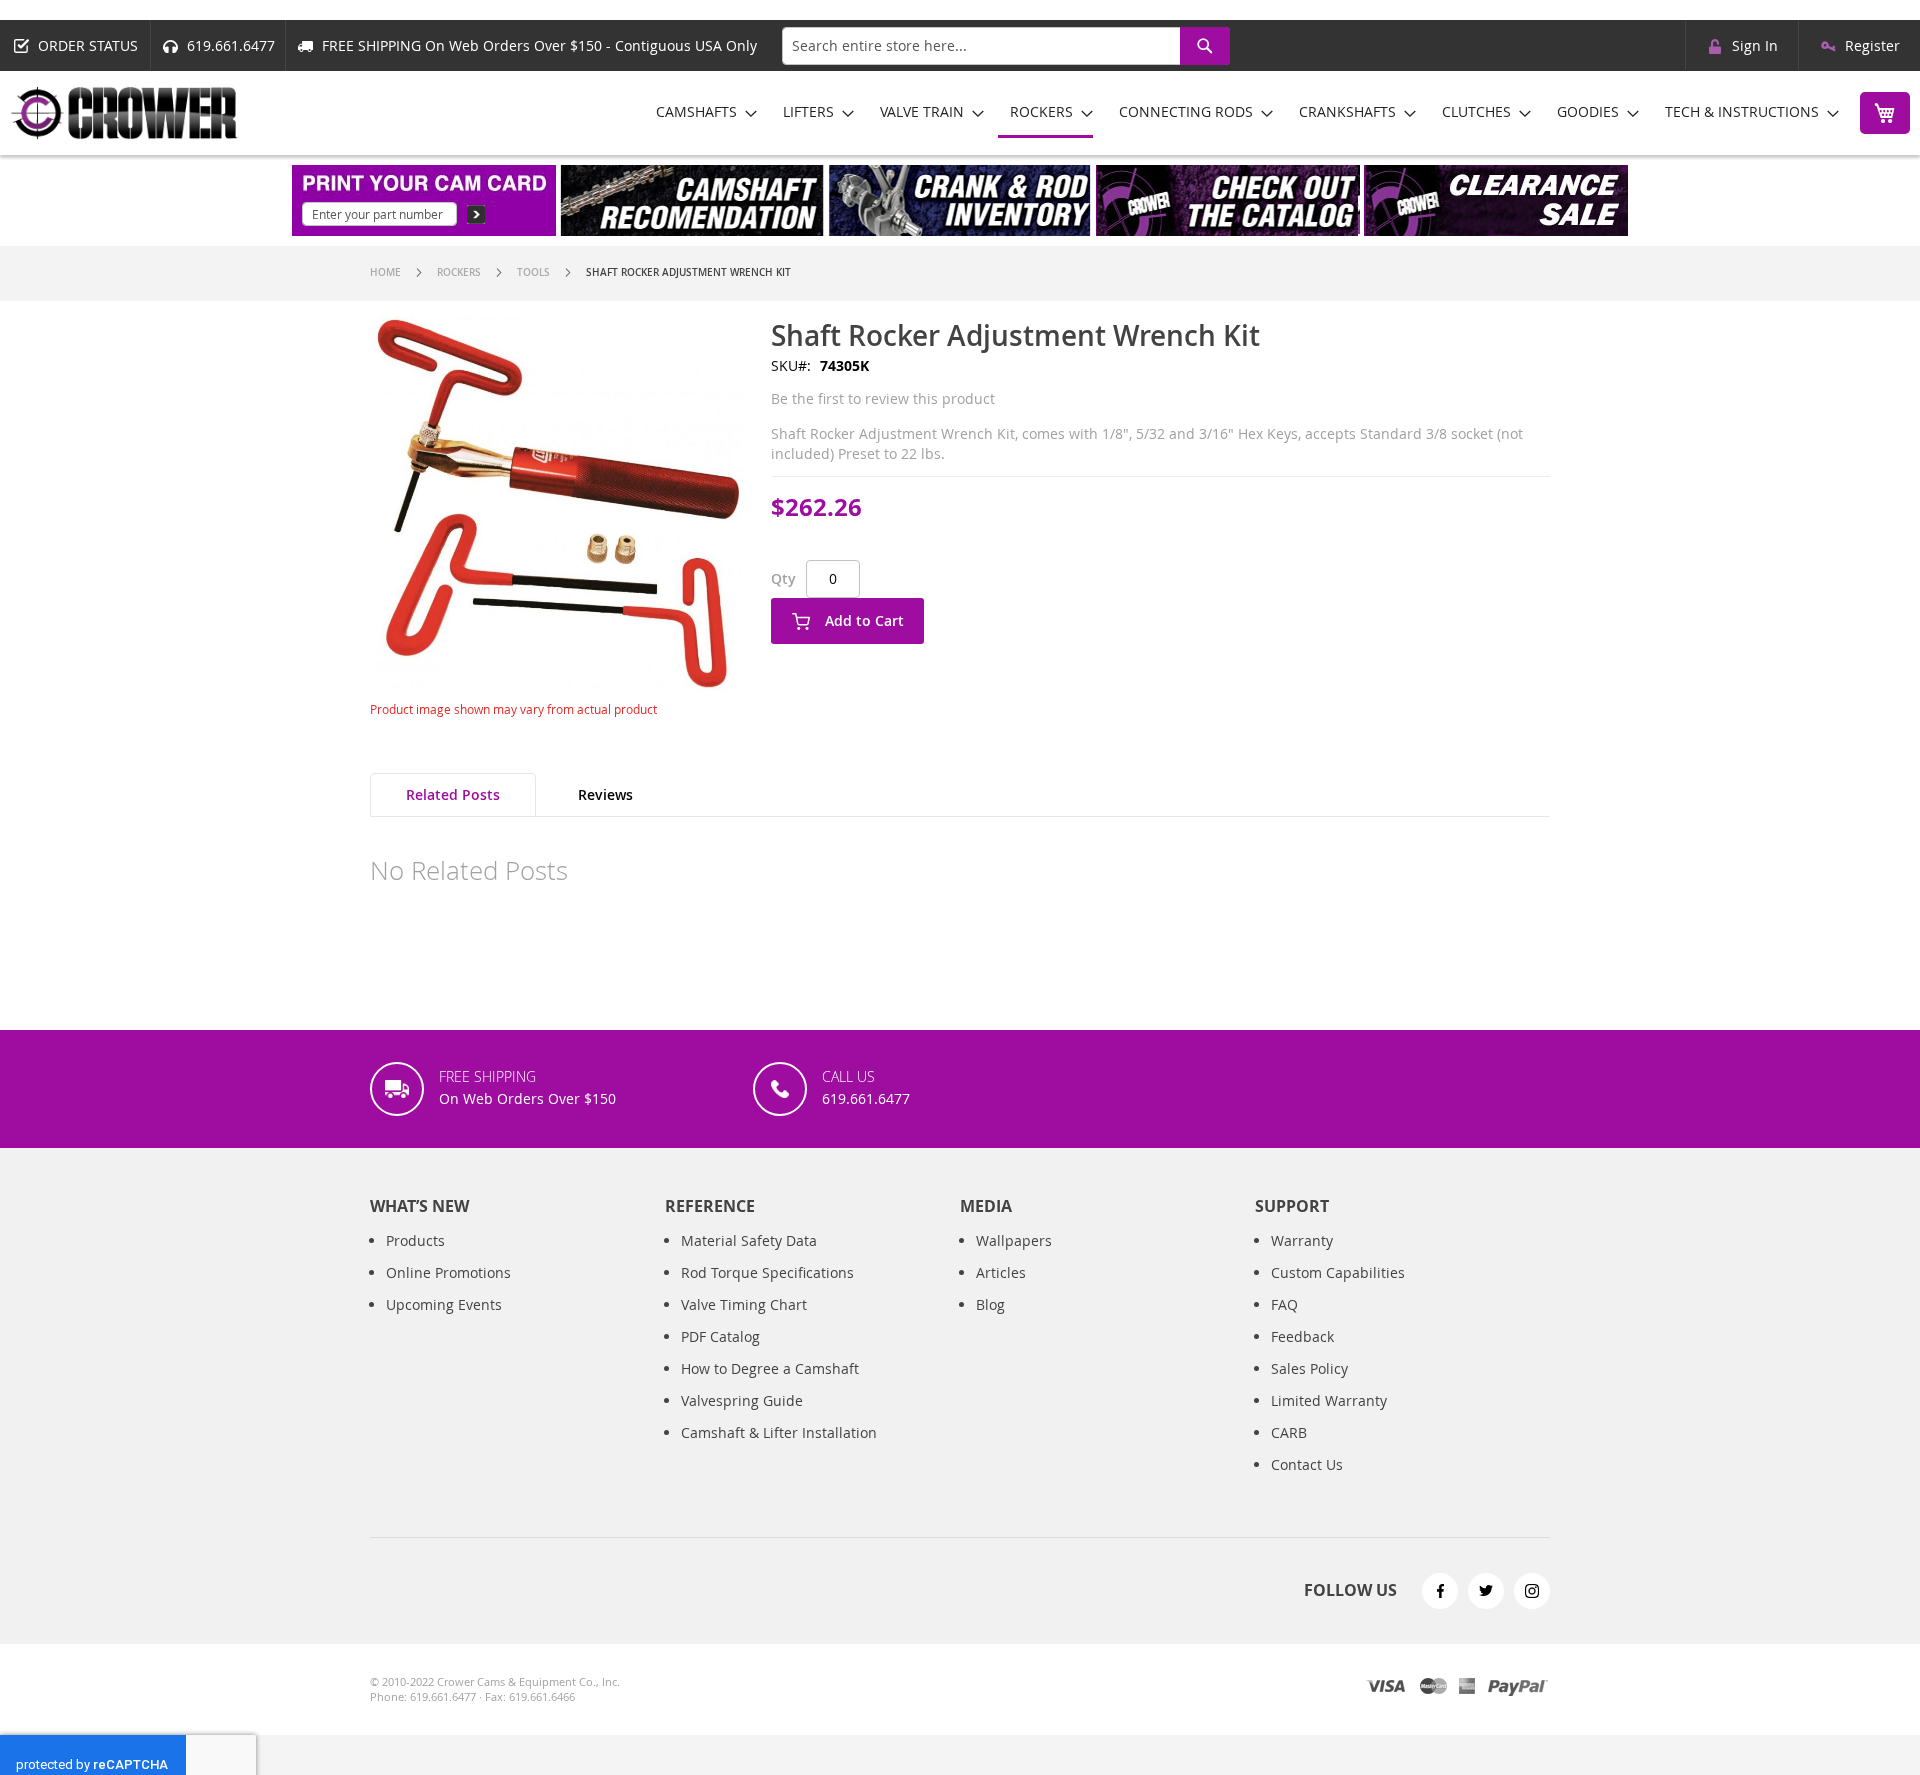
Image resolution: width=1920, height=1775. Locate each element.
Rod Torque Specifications (767, 1272)
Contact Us (1307, 1464)
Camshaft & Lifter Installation (779, 1432)
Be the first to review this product (883, 398)
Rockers (459, 272)
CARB (1289, 1432)
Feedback (1302, 1336)
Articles (1001, 1272)
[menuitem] (700, 111)
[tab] (453, 795)
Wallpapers (1014, 1240)
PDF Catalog (720, 1336)
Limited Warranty (1329, 1400)
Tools (533, 272)
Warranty (1302, 1240)
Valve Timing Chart (744, 1304)
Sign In (1755, 45)
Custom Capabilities (1338, 1272)
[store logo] (125, 113)
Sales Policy (1309, 1368)
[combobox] (1006, 46)
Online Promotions (448, 1272)
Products (415, 1240)
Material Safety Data (749, 1240)
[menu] (1240, 113)
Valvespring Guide (742, 1400)
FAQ (1284, 1304)
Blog (990, 1304)
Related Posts (453, 794)
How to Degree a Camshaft (770, 1368)
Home (385, 272)
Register (1872, 45)
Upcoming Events (444, 1304)
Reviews (605, 794)
